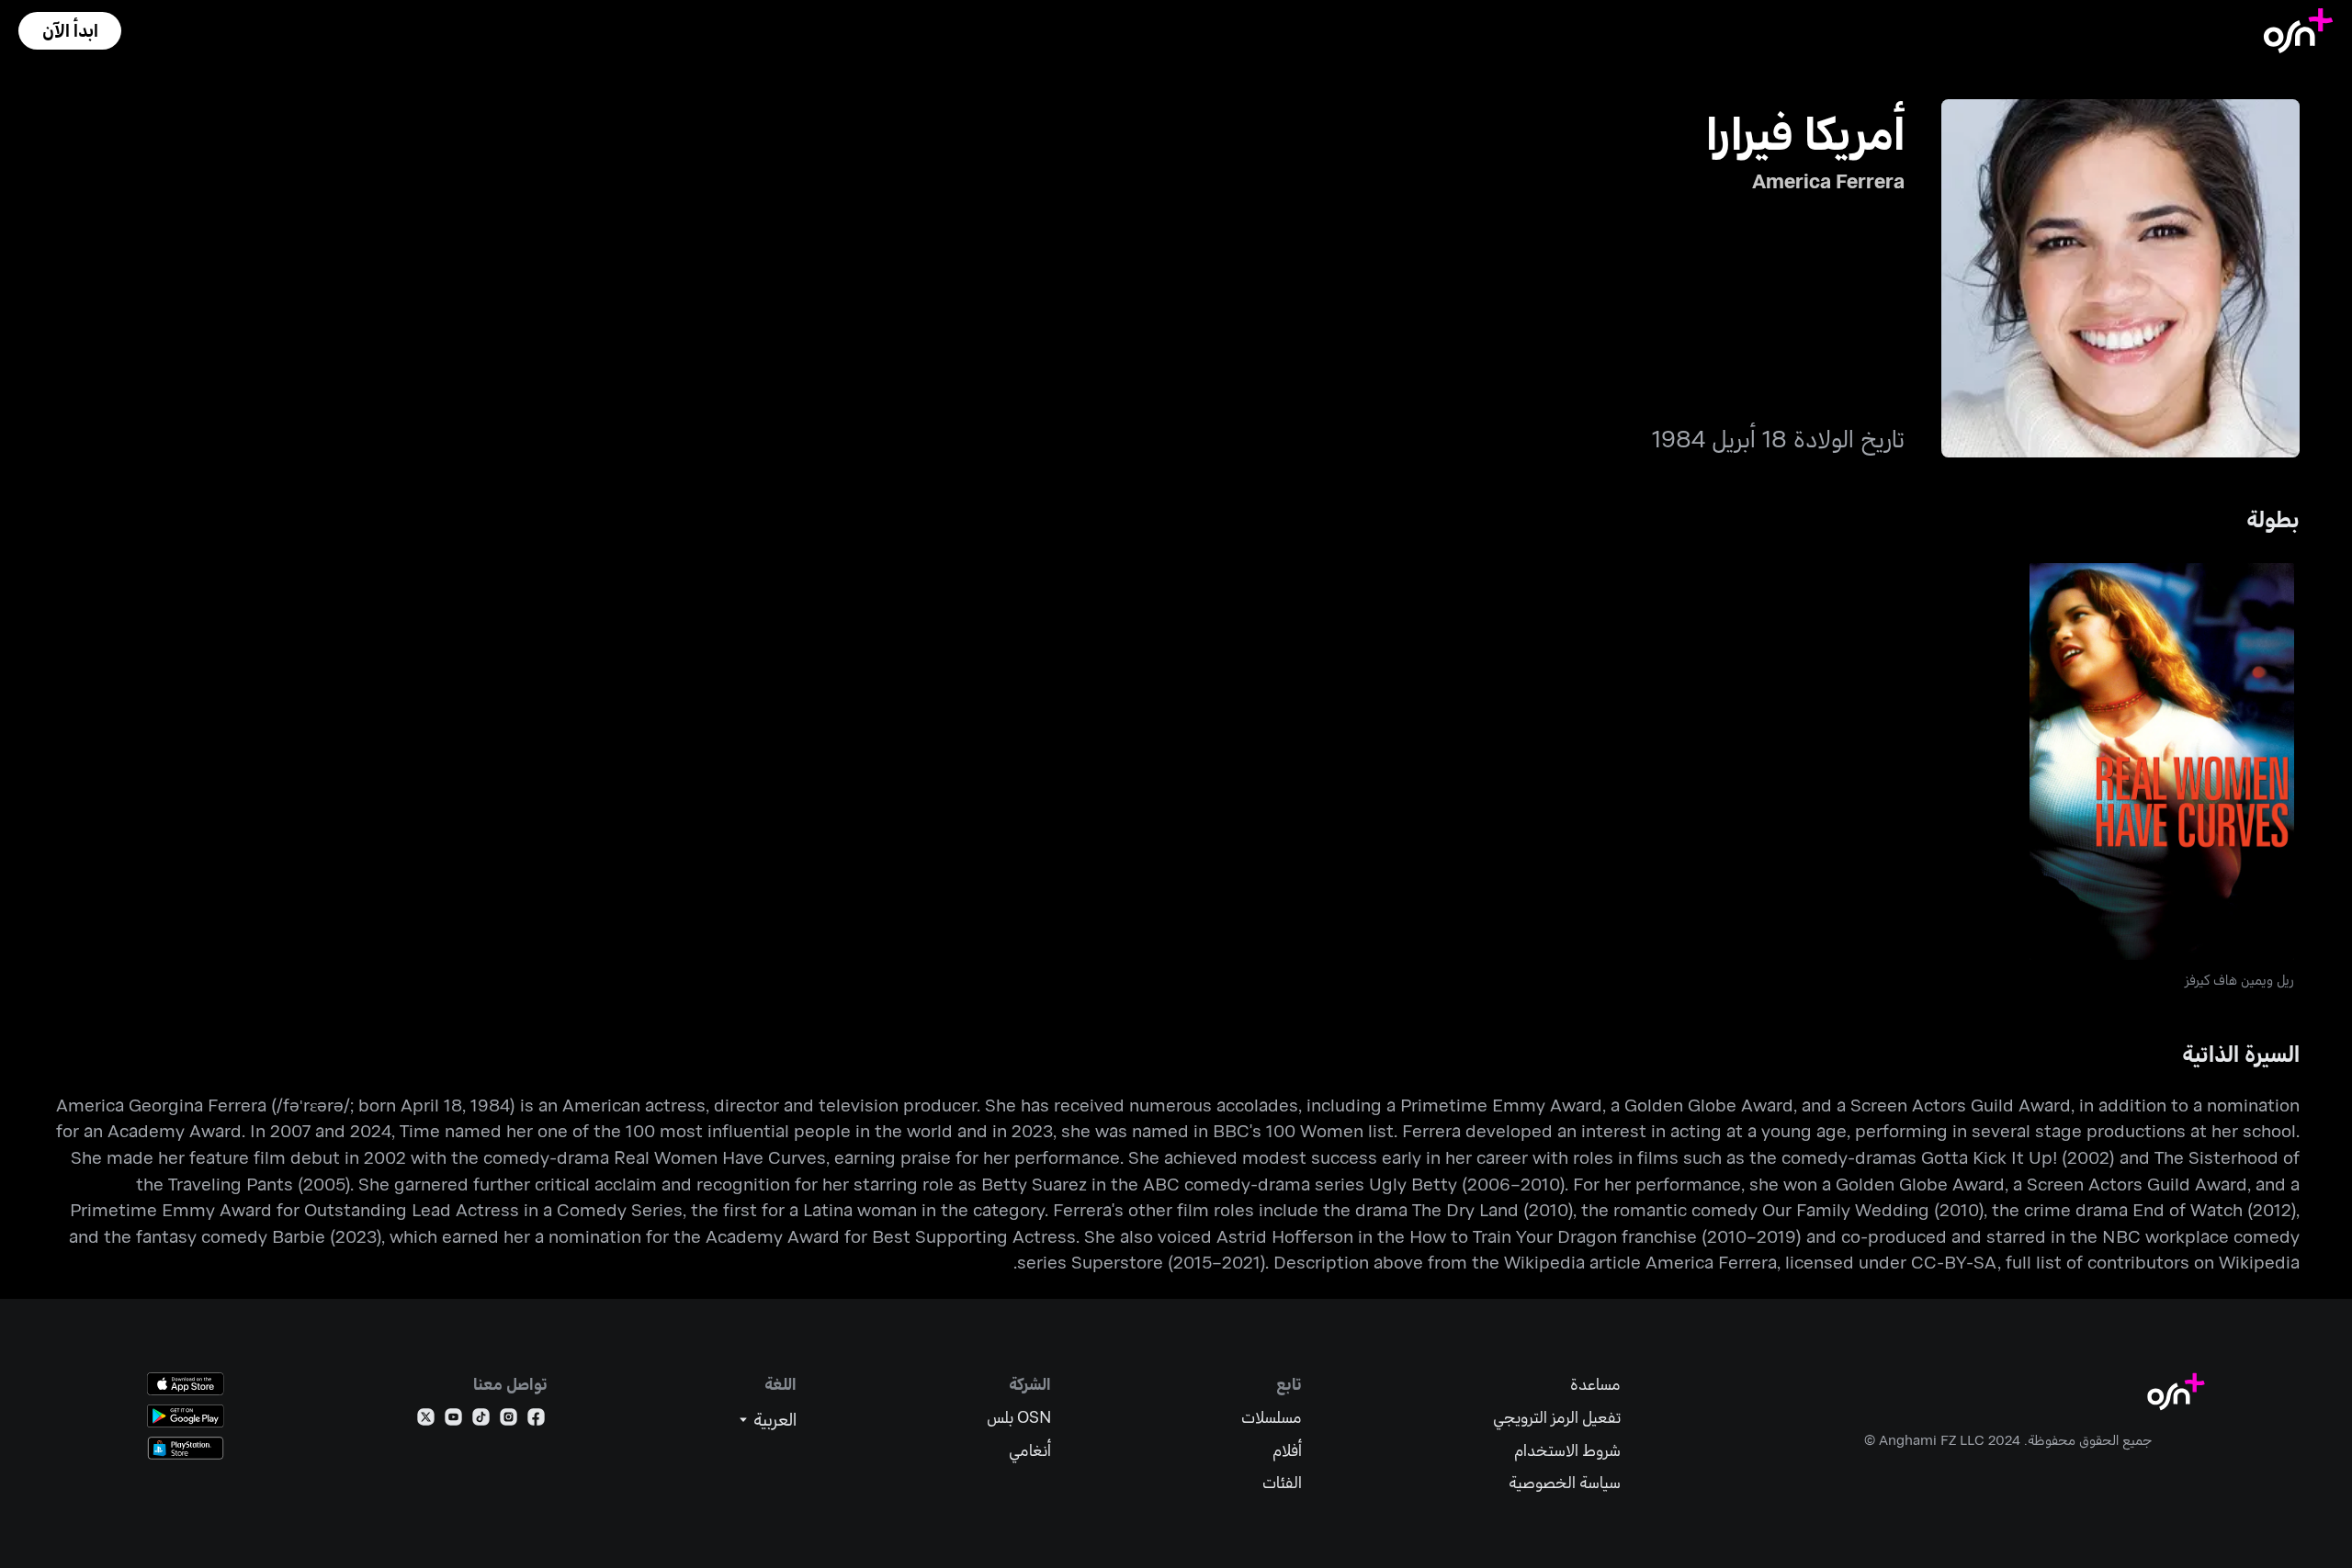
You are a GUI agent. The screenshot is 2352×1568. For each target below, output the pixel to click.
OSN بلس (1019, 1417)
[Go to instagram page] (509, 1421)
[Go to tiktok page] (481, 1421)
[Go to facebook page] (536, 1421)
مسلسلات (1272, 1417)
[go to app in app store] (186, 1384)
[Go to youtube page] (453, 1421)
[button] (70, 31)
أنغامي (1030, 1450)
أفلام (1287, 1450)
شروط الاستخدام (1567, 1450)
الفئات (1282, 1482)
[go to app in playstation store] (186, 1448)
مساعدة (1595, 1384)
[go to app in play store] (186, 1416)
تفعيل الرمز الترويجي (1557, 1417)
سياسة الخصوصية (1565, 1482)
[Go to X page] (426, 1421)
